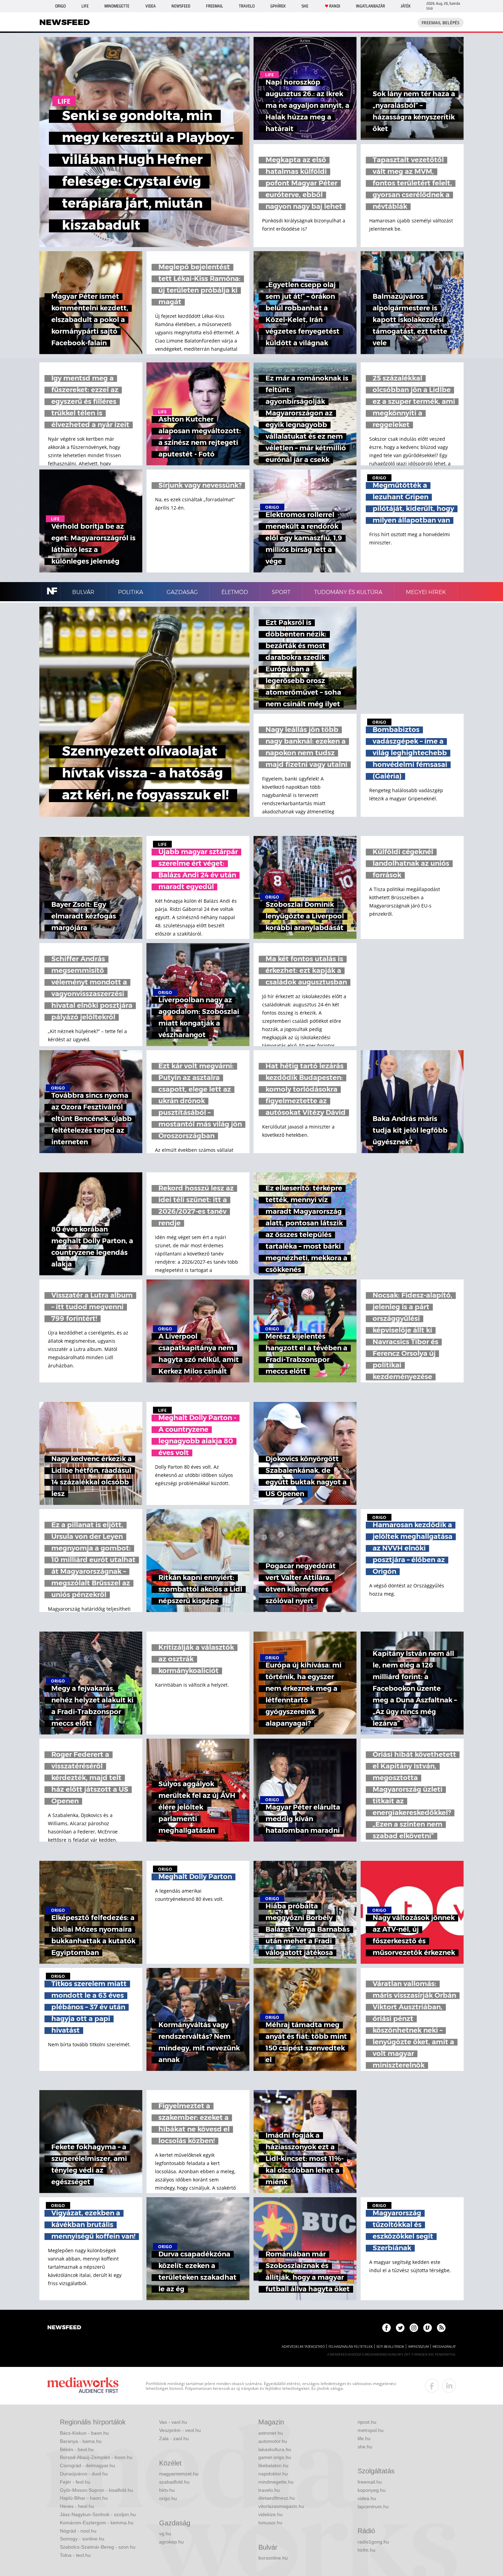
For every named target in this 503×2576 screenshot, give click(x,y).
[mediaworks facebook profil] (432, 2386)
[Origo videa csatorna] (428, 2328)
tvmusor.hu (270, 2523)
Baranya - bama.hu (81, 2441)
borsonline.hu (273, 2558)
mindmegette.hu (276, 2482)
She (305, 6)
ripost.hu (367, 2422)
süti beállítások (390, 2347)
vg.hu (165, 2534)
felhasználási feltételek (351, 2347)
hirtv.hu (167, 2490)
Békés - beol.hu (77, 2449)
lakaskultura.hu (275, 2449)
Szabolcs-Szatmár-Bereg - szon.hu (98, 2547)
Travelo (247, 6)
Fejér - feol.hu (75, 2482)
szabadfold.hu (174, 2482)
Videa (151, 6)
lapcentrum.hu (373, 2507)
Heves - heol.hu (77, 2506)
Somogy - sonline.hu (82, 2539)
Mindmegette (117, 6)
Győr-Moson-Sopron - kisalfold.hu (96, 2490)
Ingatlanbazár (370, 6)
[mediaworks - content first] (83, 2386)
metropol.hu (371, 2430)
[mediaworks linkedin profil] (449, 2386)
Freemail (215, 6)
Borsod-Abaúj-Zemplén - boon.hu (96, 2457)
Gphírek (278, 6)
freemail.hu (370, 2482)
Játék (406, 6)
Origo (60, 6)
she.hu (365, 2447)
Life (85, 6)
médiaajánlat (444, 2347)
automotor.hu (273, 2441)
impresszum (418, 2347)
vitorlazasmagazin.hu (281, 2506)
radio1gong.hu (373, 2542)
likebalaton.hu (273, 2465)
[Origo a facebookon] (386, 2328)
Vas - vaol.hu (173, 2422)
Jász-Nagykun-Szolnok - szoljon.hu (98, 2514)
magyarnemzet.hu (179, 2474)
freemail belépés (441, 23)
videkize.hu (270, 2514)
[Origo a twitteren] (400, 2328)
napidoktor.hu (273, 2474)
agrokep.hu (171, 2542)
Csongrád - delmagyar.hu (87, 2465)
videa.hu (367, 2498)
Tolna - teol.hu (75, 2555)
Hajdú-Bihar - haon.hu (84, 2498)
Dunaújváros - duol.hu (84, 2474)
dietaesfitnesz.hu (277, 2498)
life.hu (364, 2438)
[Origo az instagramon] (414, 2328)
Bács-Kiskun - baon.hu (84, 2433)
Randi (335, 6)
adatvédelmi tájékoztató (303, 2347)
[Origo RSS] (441, 2328)
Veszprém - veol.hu (180, 2430)
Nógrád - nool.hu (78, 2531)
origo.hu (168, 2498)
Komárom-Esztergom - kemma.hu (97, 2523)
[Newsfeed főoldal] (64, 2328)
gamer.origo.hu (275, 2457)
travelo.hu (269, 2490)
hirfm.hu (366, 2550)
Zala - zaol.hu (174, 2438)
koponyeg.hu (372, 2490)
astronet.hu (271, 2433)
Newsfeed (181, 6)
